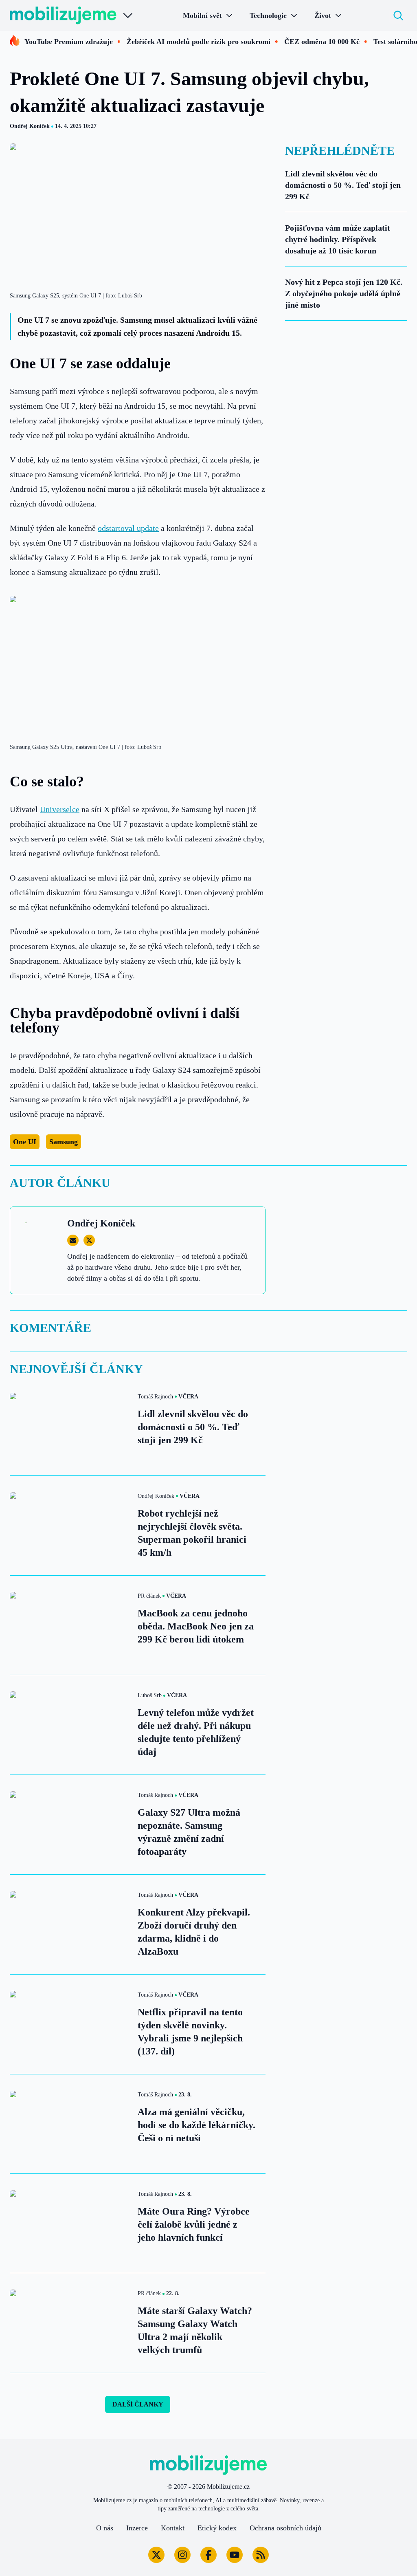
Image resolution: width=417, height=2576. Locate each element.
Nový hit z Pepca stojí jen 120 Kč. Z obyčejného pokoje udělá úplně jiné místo (344, 293)
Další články (138, 2404)
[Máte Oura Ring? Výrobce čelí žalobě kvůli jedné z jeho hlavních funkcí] (69, 2223)
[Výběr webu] (128, 15)
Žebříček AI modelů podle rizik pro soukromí (199, 42)
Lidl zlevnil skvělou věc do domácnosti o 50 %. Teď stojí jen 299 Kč (343, 185)
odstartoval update (128, 528)
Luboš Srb (150, 1695)
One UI (25, 1142)
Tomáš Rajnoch (155, 1397)
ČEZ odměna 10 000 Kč (322, 42)
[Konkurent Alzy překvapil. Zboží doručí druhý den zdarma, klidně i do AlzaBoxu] (69, 1924)
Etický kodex (217, 2528)
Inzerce (137, 2528)
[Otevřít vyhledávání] (398, 15)
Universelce (60, 809)
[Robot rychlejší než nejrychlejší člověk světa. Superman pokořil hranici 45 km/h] (69, 1525)
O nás (105, 2528)
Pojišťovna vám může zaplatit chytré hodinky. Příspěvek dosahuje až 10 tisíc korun (338, 239)
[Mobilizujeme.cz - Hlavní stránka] (63, 15)
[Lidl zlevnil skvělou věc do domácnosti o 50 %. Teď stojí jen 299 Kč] (69, 1426)
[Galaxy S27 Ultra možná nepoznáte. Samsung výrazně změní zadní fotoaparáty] (69, 1824)
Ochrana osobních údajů (285, 2528)
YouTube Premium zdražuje (69, 42)
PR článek (149, 1596)
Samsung (64, 1142)
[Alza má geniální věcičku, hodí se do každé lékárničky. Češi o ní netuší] (69, 2124)
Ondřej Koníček (30, 126)
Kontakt (173, 2528)
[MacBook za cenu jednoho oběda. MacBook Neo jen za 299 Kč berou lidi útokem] (69, 1625)
